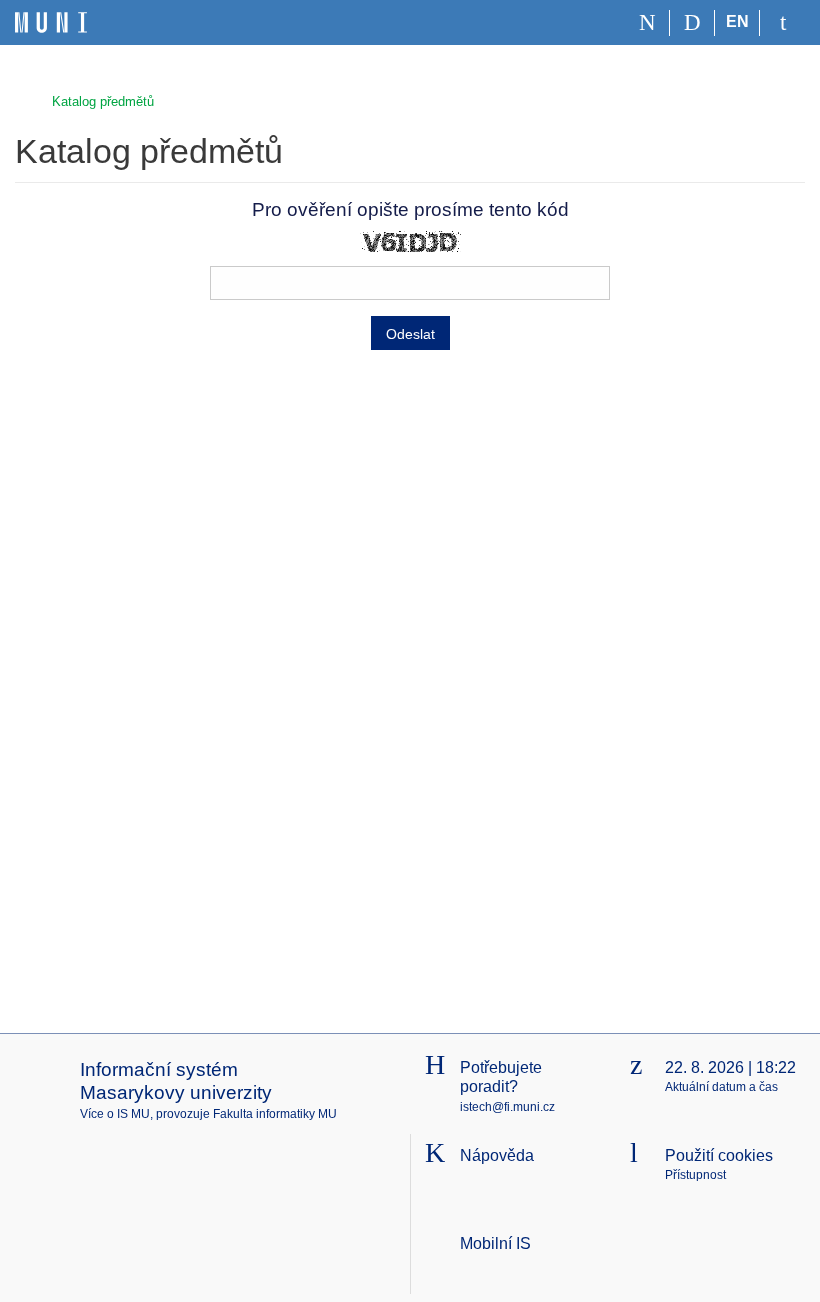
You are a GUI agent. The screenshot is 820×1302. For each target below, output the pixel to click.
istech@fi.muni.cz (507, 1107)
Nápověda (497, 1155)
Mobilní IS (495, 1243)
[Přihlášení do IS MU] (782, 23)
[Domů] (647, 23)
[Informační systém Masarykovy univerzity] (51, 22)
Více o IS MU (115, 1114)
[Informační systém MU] (23, 99)
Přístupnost (695, 1175)
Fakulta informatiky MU (275, 1114)
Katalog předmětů (103, 101)
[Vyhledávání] (692, 23)
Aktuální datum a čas (721, 1087)
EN (737, 21)
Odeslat (410, 334)
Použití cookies (719, 1155)
